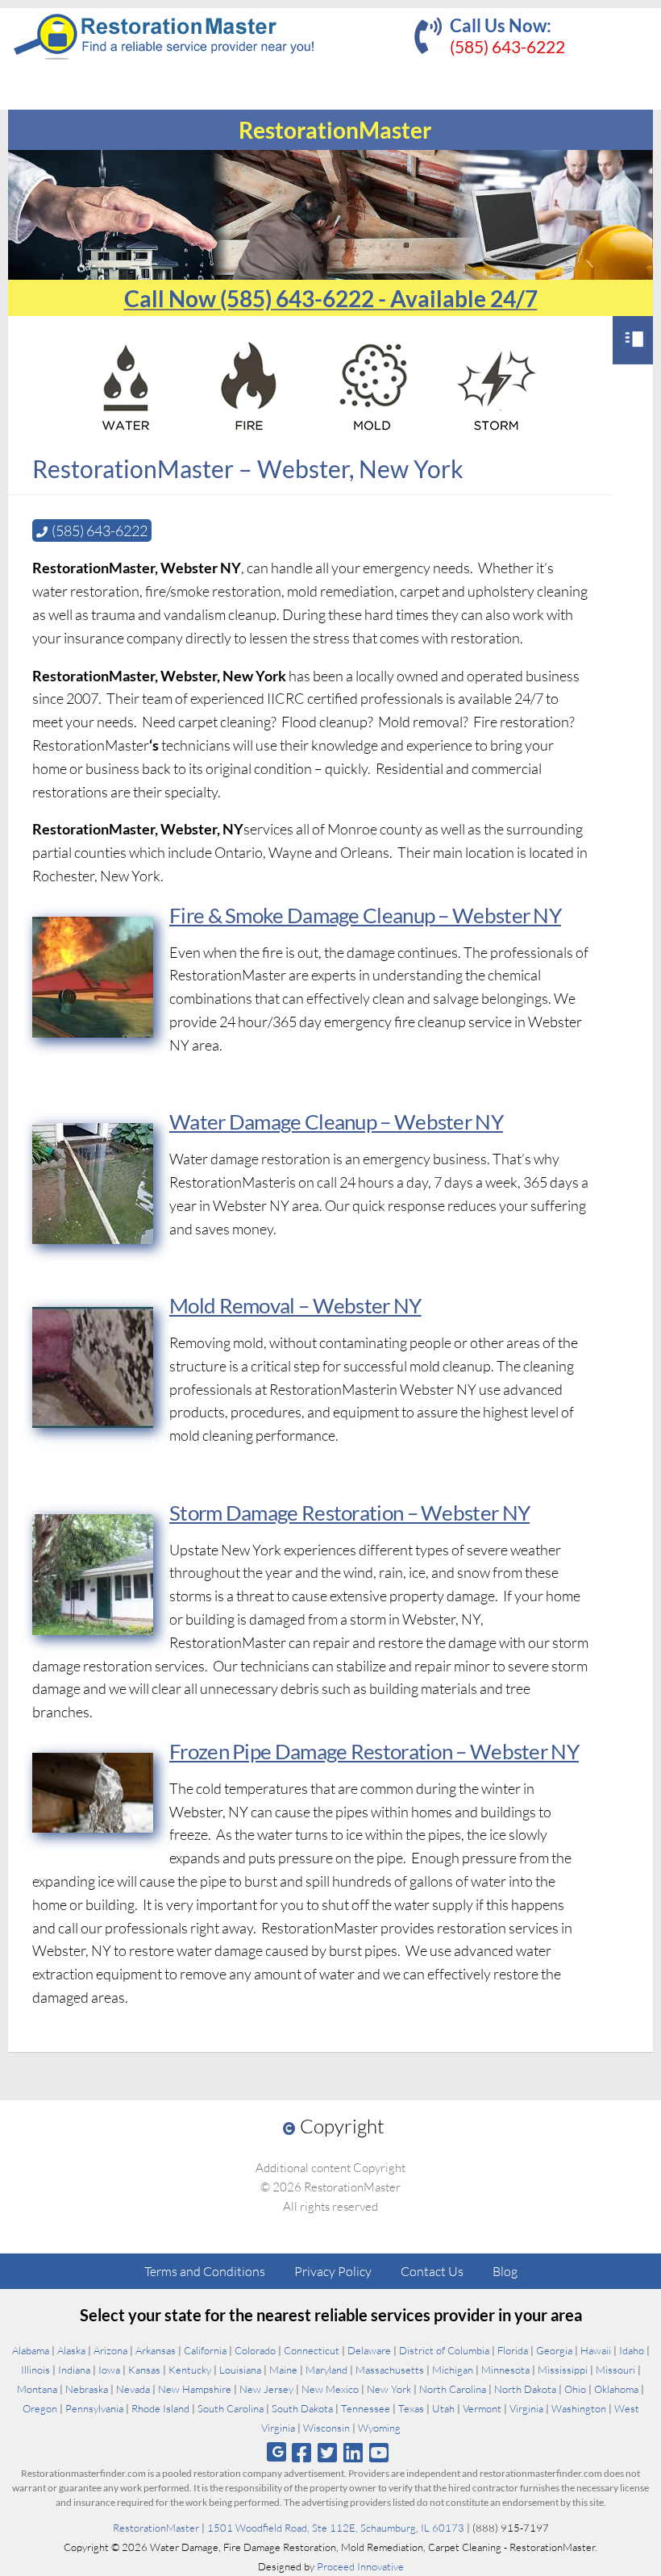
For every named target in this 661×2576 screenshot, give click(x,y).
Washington (579, 2408)
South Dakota (302, 2408)
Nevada (133, 2389)
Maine (283, 2370)
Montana (37, 2389)
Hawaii (596, 2350)
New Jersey (266, 2389)
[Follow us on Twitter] (327, 2452)
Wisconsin (326, 2428)
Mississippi (563, 2370)
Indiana (74, 2370)
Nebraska (87, 2389)
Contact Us (432, 2271)
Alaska (71, 2350)
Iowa (109, 2370)
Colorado (255, 2350)
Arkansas (156, 2350)
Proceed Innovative (360, 2566)
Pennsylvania (94, 2408)
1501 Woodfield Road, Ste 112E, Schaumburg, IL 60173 (336, 2528)
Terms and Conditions (205, 2271)
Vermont (482, 2408)
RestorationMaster (156, 2528)
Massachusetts (390, 2370)
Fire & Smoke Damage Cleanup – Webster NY (365, 915)
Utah (443, 2408)
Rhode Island (160, 2408)
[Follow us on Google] (276, 2452)
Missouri (615, 2370)
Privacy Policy (333, 2271)
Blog (505, 2271)
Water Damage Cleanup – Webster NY (336, 1122)
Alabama (31, 2350)
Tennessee (366, 2408)
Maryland (326, 2370)
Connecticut (312, 2350)
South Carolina (231, 2408)
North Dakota (525, 2389)
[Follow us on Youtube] (379, 2452)
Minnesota (505, 2370)
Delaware (369, 2350)
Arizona (110, 2350)
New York (389, 2389)
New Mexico (330, 2389)
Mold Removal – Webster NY (295, 1305)
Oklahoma (616, 2389)
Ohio (575, 2389)
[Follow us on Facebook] (301, 2452)
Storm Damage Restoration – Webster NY (349, 1513)
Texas (411, 2408)
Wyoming (379, 2428)
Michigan (453, 2370)
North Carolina (453, 2389)
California (205, 2350)
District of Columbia (444, 2350)
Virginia (526, 2408)
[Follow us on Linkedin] (353, 2452)
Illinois (35, 2370)
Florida (513, 2350)
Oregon (40, 2408)
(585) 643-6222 (507, 46)
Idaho (632, 2350)
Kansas (144, 2370)
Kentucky (190, 2370)
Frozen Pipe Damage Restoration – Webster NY (374, 1751)
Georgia (554, 2350)
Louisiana (240, 2370)
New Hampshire (195, 2389)
